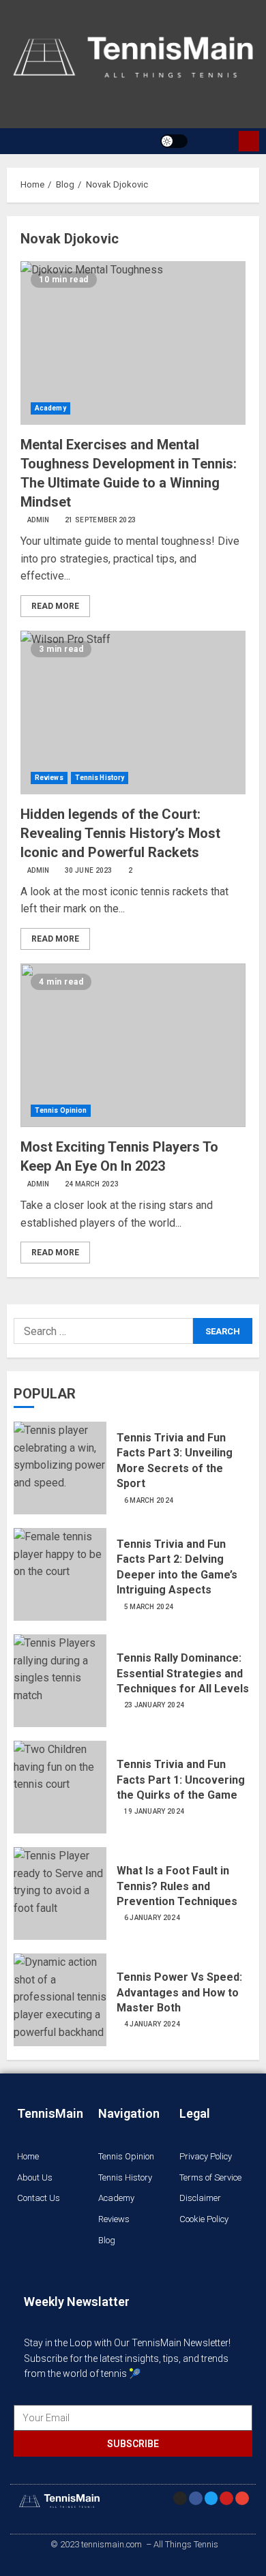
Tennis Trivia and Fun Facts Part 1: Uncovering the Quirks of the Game (181, 1780)
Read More (55, 606)
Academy (50, 408)
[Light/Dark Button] (174, 141)
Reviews (49, 778)
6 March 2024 (149, 1500)
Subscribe (249, 141)
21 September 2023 (100, 520)
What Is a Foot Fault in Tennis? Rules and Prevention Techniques (177, 1886)
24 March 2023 (92, 1184)
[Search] (215, 141)
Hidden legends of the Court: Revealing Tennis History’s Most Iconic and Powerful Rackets (120, 833)
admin (39, 520)
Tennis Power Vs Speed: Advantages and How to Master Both (179, 1992)
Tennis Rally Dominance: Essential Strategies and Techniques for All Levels (183, 1673)
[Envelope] (242, 2498)
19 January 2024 (154, 1811)
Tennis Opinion (61, 1110)
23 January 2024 (154, 1705)
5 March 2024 (149, 1607)
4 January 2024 (152, 2024)
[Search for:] (103, 1331)
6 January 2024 (152, 1918)
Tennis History (100, 778)
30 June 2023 (89, 870)
